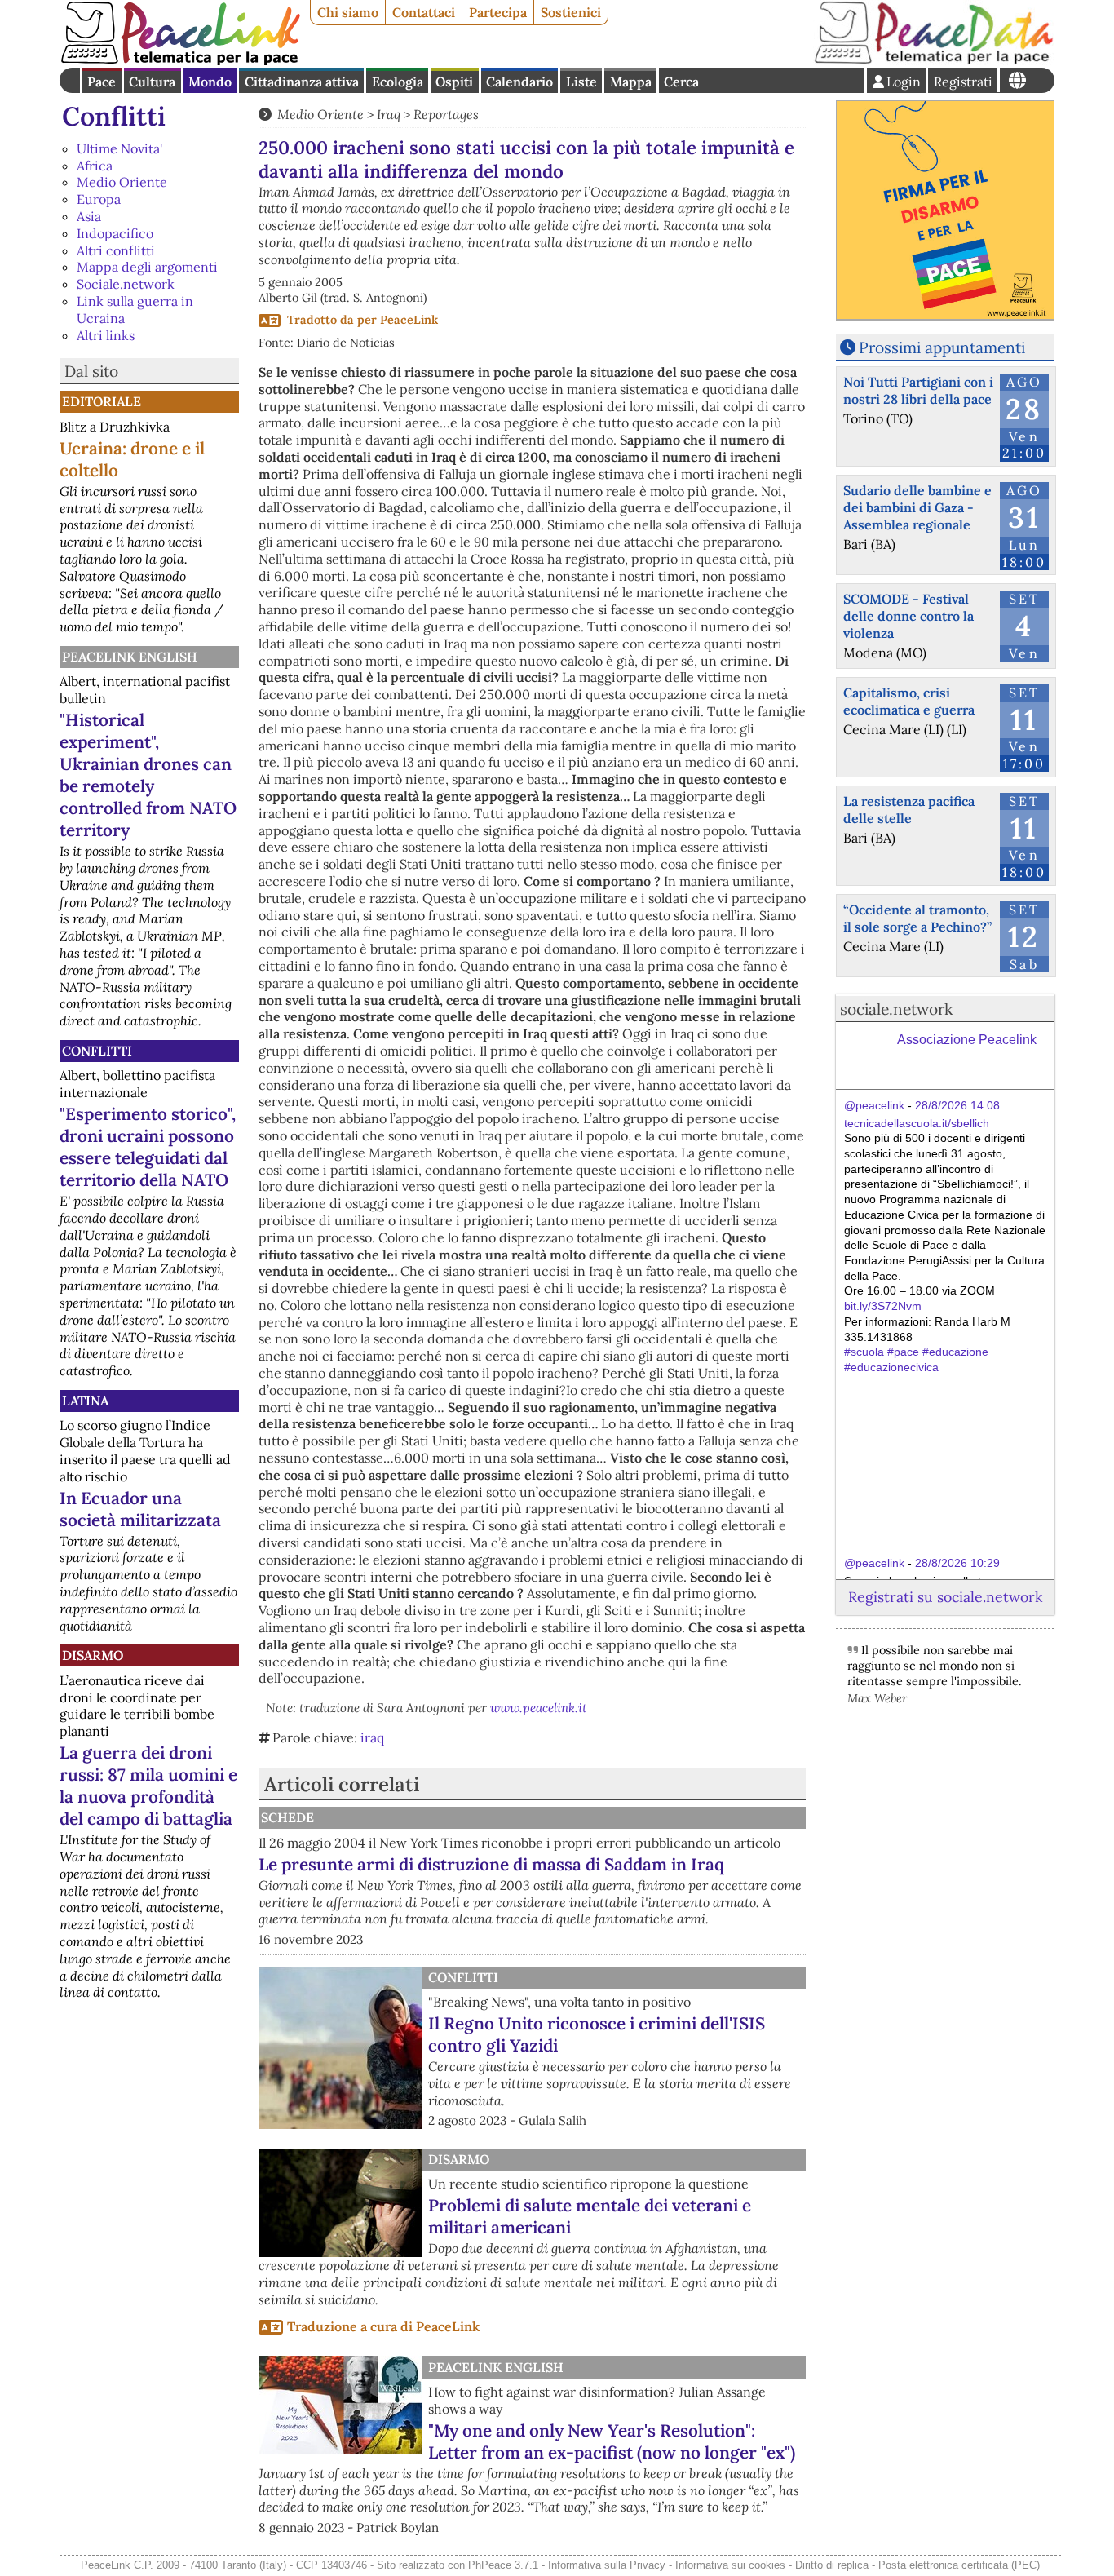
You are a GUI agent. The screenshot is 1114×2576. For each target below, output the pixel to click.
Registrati (963, 82)
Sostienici (571, 12)
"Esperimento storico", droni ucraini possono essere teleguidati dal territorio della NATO (148, 1147)
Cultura (152, 82)
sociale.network (896, 1009)
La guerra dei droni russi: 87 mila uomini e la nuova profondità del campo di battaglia (148, 1786)
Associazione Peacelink (967, 1040)
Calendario (519, 82)
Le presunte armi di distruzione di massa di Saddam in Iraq (491, 1864)
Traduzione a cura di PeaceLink (383, 2326)
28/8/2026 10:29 (957, 1563)
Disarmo (93, 1655)
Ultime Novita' (119, 148)
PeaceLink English (130, 657)
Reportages (446, 114)
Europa (99, 199)
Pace (102, 82)
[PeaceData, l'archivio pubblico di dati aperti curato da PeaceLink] (934, 60)
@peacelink (874, 1105)
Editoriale (102, 401)
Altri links (106, 335)
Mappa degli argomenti (147, 267)
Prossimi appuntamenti (942, 347)
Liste (581, 82)
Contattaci (424, 12)
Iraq (389, 114)
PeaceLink (409, 320)
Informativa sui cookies (730, 2565)
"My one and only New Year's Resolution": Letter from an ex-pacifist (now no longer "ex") (612, 2441)
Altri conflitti (116, 250)
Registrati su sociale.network (945, 1597)
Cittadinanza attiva (302, 82)
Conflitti (114, 116)
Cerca (681, 82)
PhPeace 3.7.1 (503, 2565)
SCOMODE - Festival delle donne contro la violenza (908, 616)
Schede (287, 1817)
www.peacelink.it (539, 1708)
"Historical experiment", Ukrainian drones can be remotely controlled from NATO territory (148, 775)
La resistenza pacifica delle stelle (909, 810)
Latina (85, 1401)
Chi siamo (348, 12)
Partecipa (498, 12)
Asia (89, 216)
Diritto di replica (832, 2565)
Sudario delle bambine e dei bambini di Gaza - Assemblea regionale (917, 507)
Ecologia (398, 82)
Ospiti (454, 82)
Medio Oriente (122, 182)
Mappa (631, 82)
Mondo (210, 82)
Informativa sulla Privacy (607, 2565)
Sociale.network (126, 284)
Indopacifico (115, 233)
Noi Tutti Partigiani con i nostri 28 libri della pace (918, 390)
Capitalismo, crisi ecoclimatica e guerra (909, 701)
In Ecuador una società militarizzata (140, 1509)
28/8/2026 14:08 (957, 1105)
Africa (95, 166)
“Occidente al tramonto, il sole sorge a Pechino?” (917, 918)
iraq (372, 1737)
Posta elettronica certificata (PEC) (959, 2565)
